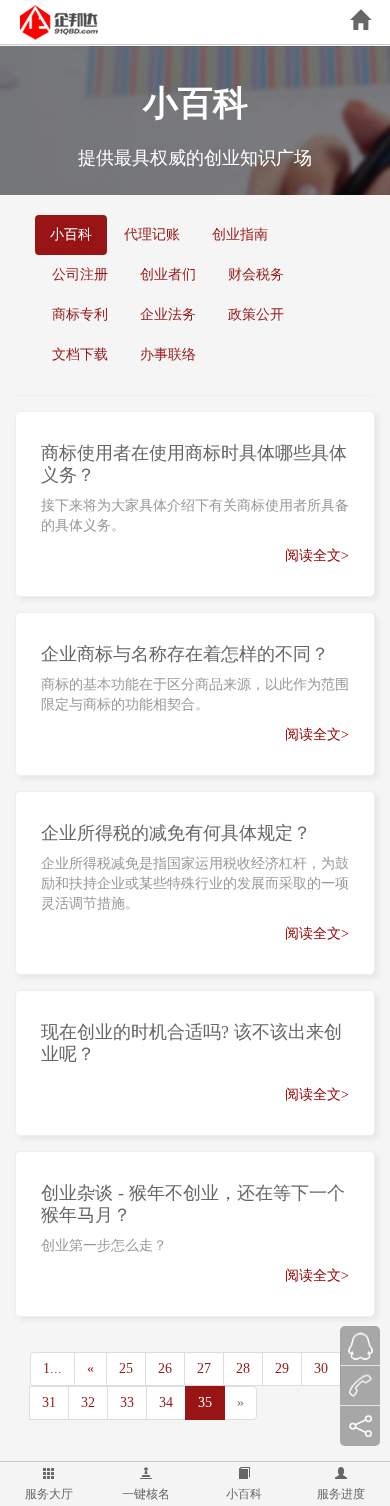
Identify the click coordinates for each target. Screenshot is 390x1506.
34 (166, 1402)
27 (204, 1368)
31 (49, 1402)
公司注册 (80, 274)
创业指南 (240, 234)
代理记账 (152, 234)
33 (127, 1402)
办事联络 (168, 354)
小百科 (244, 1494)
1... (52, 1368)
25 (126, 1368)
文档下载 (80, 354)
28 (243, 1368)
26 (165, 1368)
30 (321, 1368)
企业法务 (168, 314)
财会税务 (256, 274)
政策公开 (256, 314)
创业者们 (168, 274)
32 (88, 1402)
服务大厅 (49, 1494)
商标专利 (80, 314)
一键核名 (146, 1494)
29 (282, 1368)
